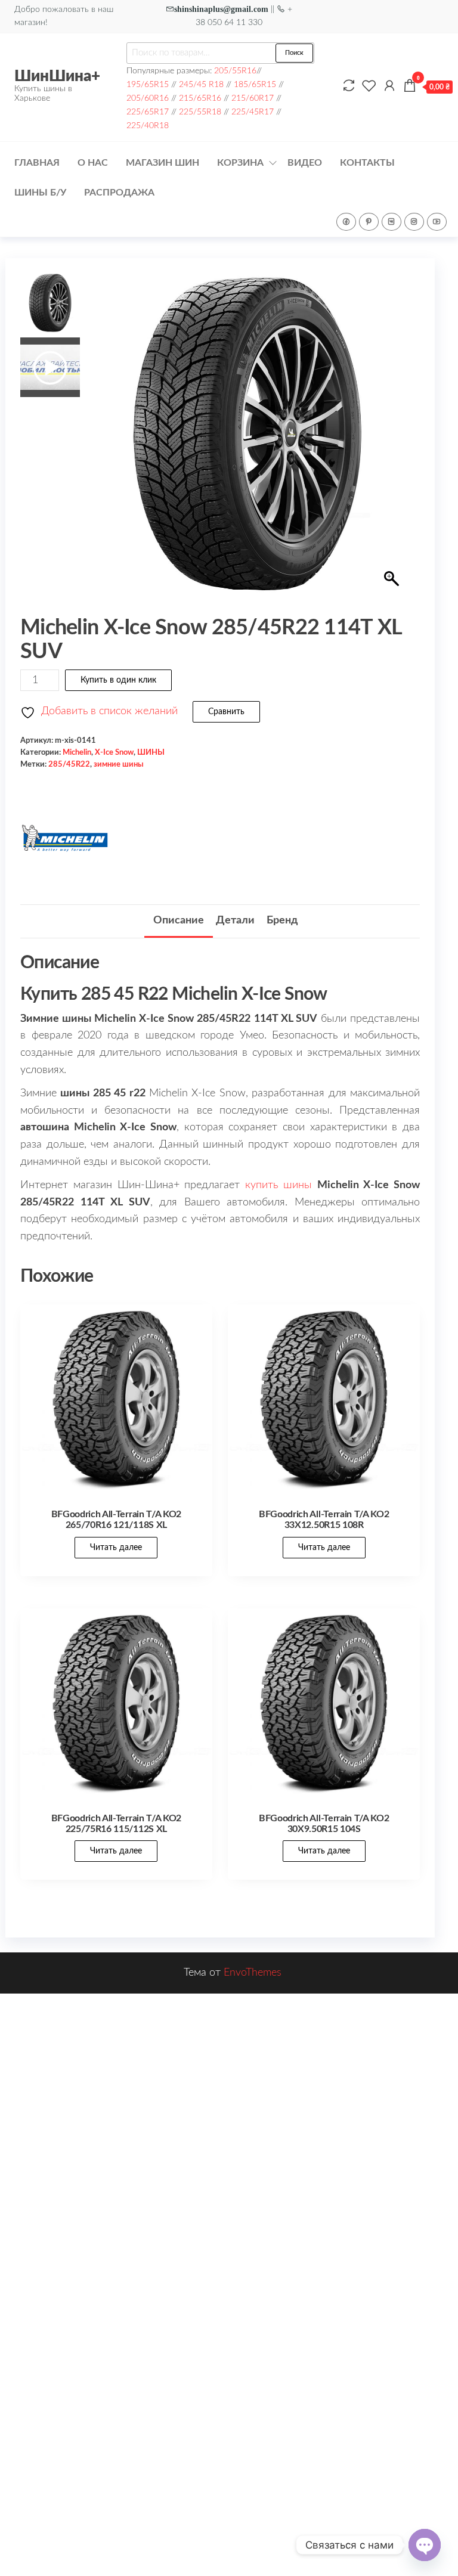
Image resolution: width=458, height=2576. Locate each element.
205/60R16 (148, 98)
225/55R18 (200, 112)
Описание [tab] (179, 920)
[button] (393, 440)
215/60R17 (253, 98)
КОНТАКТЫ (367, 163)
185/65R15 (255, 84)
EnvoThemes (253, 1973)
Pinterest (369, 222)
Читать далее (116, 1548)
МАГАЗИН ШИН (163, 163)
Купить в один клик (118, 680)
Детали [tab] (235, 920)
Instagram (414, 222)
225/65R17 (148, 112)
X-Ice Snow (114, 752)
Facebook (346, 222)
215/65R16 (200, 98)
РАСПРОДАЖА (119, 193)
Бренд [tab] (282, 920)
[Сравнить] (349, 86)
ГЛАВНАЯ (37, 163)
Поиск (294, 53)
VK (392, 222)
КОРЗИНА (240, 163)
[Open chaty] (425, 2545)
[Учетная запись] (389, 86)
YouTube (437, 222)
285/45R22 (69, 764)
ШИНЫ (151, 752)
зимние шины (119, 764)
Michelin (77, 752)
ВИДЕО (305, 163)
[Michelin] (65, 838)
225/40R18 (148, 125)
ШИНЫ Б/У (40, 193)
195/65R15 (148, 84)
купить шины (278, 1185)
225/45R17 (253, 112)
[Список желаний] (369, 86)
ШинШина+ (57, 76)
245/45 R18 (201, 84)
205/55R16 (235, 71)
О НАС (93, 163)
